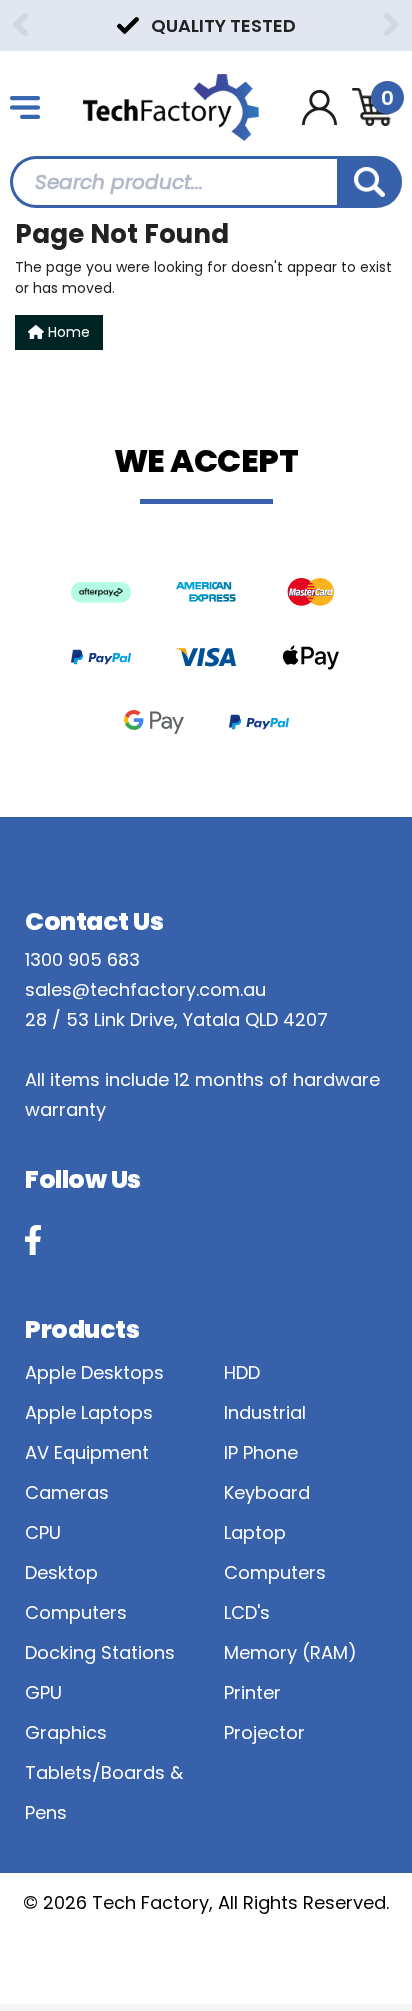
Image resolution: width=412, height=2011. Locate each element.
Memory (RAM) (290, 1652)
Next (392, 24)
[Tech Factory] (171, 106)
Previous (20, 24)
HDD (242, 1372)
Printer (252, 1692)
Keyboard (267, 1492)
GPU (43, 1692)
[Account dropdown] (319, 107)
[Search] (369, 182)
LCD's (247, 1612)
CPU (43, 1532)
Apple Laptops (89, 1412)
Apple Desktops (94, 1372)
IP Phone (261, 1452)
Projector (264, 1732)
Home (67, 332)
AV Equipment (87, 1452)
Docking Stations (100, 1652)
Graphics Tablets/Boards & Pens (104, 1772)
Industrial (265, 1412)
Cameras (67, 1492)
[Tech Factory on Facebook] (33, 1240)
